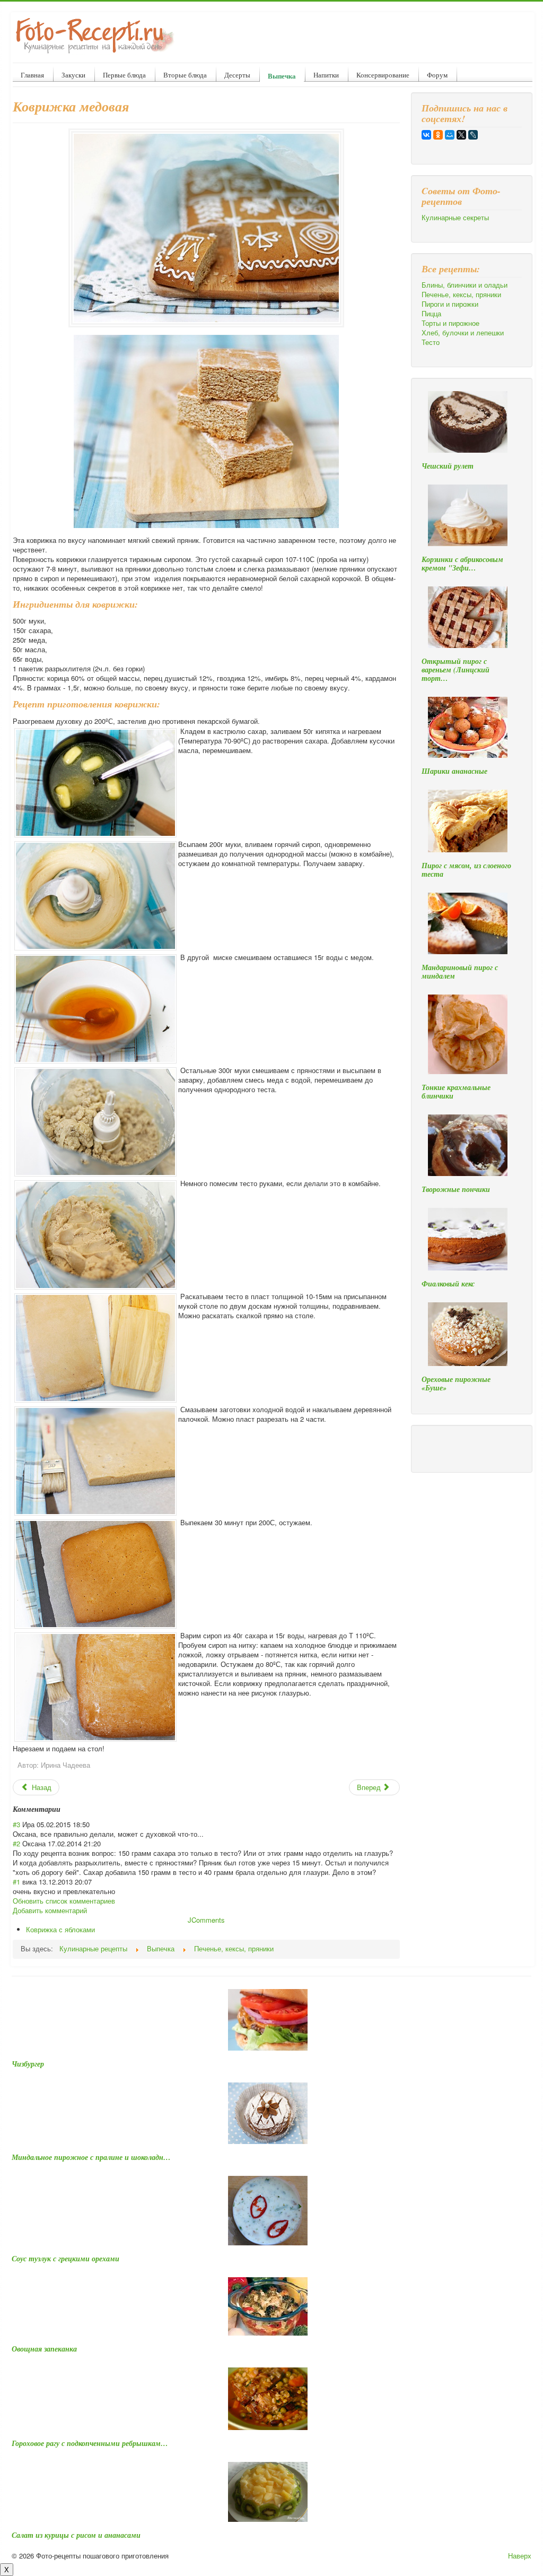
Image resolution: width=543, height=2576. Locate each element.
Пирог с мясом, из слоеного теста (466, 870)
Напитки (326, 75)
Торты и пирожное (450, 323)
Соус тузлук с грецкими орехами (65, 2259)
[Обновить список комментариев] (64, 1809)
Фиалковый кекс (448, 1284)
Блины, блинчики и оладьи (465, 285)
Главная (32, 75)
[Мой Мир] (450, 135)
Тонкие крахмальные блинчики (456, 1092)
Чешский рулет (448, 466)
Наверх (520, 2556)
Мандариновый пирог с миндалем (460, 972)
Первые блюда (124, 75)
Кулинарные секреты (455, 218)
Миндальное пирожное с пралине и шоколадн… (91, 2157)
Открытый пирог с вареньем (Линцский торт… (456, 670)
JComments (206, 1920)
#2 (16, 1843)
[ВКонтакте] (426, 135)
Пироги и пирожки (450, 304)
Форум (437, 75)
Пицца (431, 314)
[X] (461, 135)
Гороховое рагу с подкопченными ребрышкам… (90, 2443)
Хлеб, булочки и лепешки (463, 333)
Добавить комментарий (50, 1910)
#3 (16, 1824)
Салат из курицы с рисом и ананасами (76, 2535)
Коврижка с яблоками (60, 1929)
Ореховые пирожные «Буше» (456, 1384)
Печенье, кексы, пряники (461, 295)
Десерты (237, 75)
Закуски (73, 75)
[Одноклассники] (438, 135)
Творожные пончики (456, 1189)
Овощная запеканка (44, 2349)
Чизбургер (28, 2064)
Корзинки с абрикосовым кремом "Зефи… (462, 564)
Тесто (431, 342)
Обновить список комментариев (64, 1901)
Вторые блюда (185, 75)
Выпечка (282, 76)
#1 (16, 1882)
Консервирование (383, 75)
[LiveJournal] (473, 135)
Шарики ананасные (454, 771)
